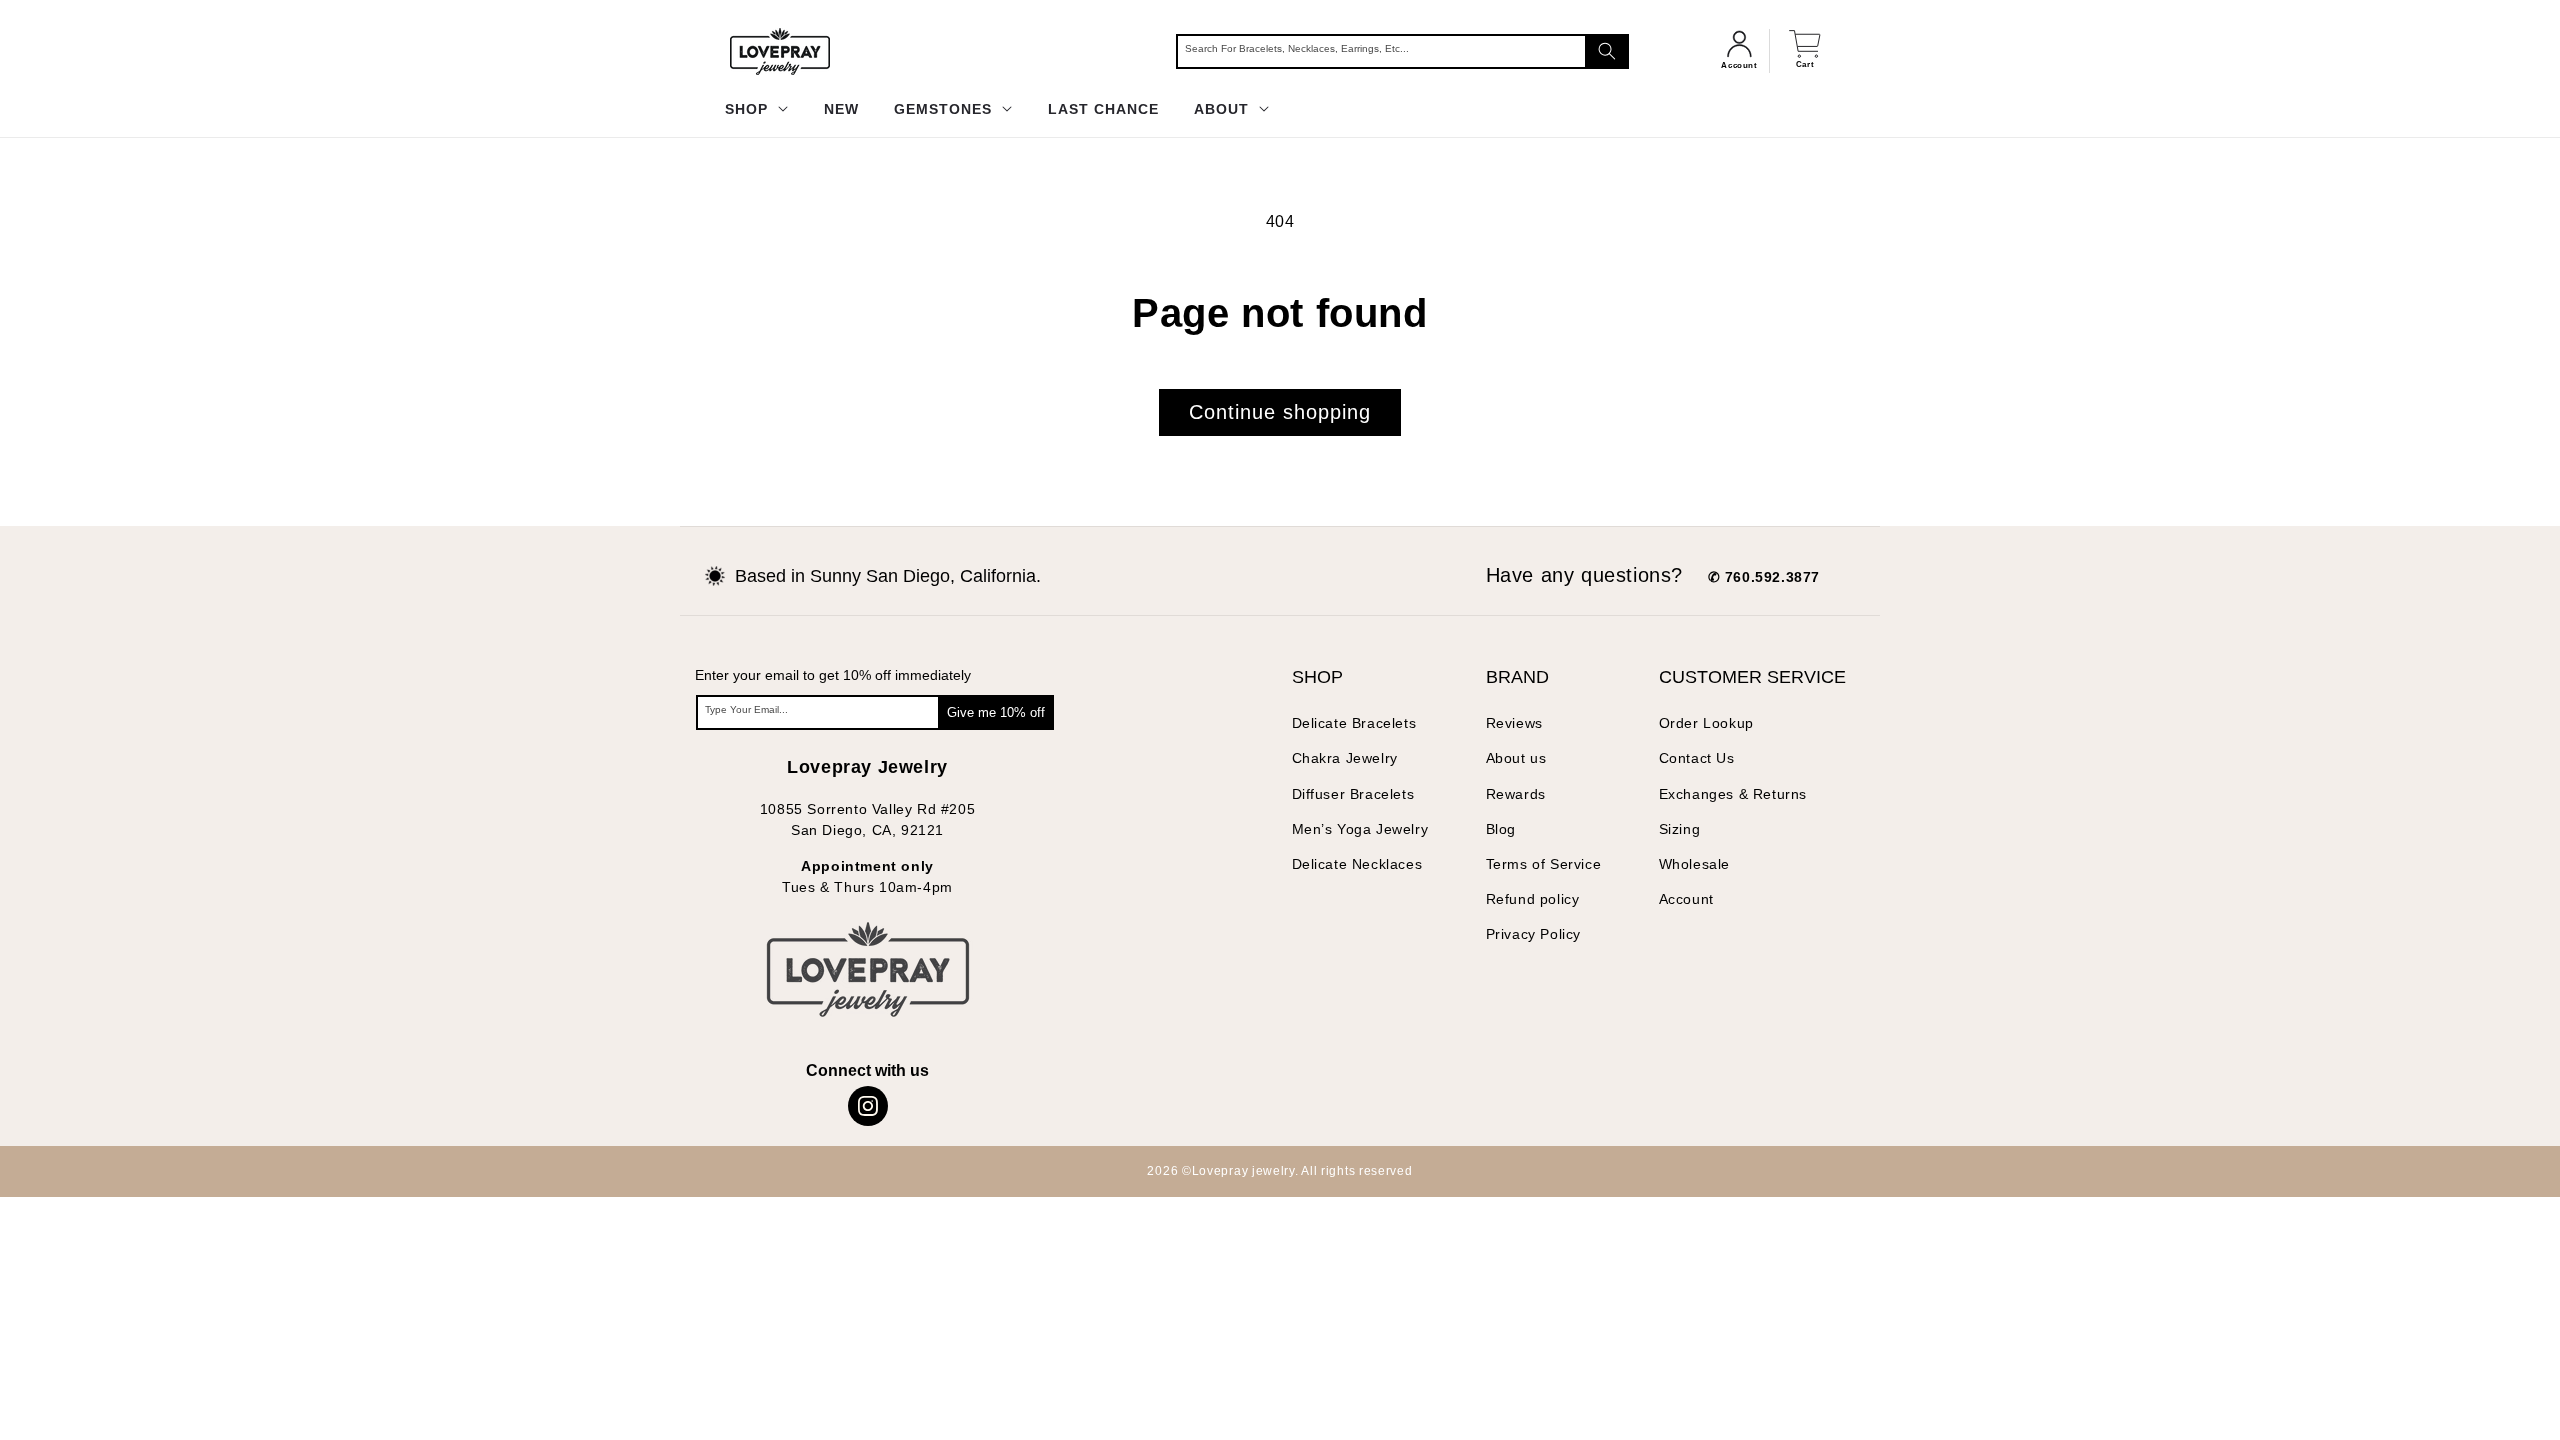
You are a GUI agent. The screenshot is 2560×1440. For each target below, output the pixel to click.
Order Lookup (1706, 723)
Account (1686, 899)
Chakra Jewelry (1345, 758)
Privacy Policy (1533, 934)
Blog (1501, 829)
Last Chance (1103, 109)
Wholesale (1694, 864)
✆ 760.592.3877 (1764, 577)
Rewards (1516, 794)
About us (1516, 758)
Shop (749, 109)
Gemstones (945, 109)
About (1224, 109)
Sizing (1680, 829)
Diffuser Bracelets (1353, 794)
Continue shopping (1280, 412)
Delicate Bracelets (1354, 723)
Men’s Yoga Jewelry (1360, 829)
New (841, 109)
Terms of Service (1544, 864)
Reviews (1514, 723)
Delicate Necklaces (1357, 864)
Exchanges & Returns (1733, 794)
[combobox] (1402, 51)
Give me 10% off (996, 712)
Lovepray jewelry (1243, 1171)
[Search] (1607, 51)
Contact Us (1697, 758)
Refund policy (1533, 899)
